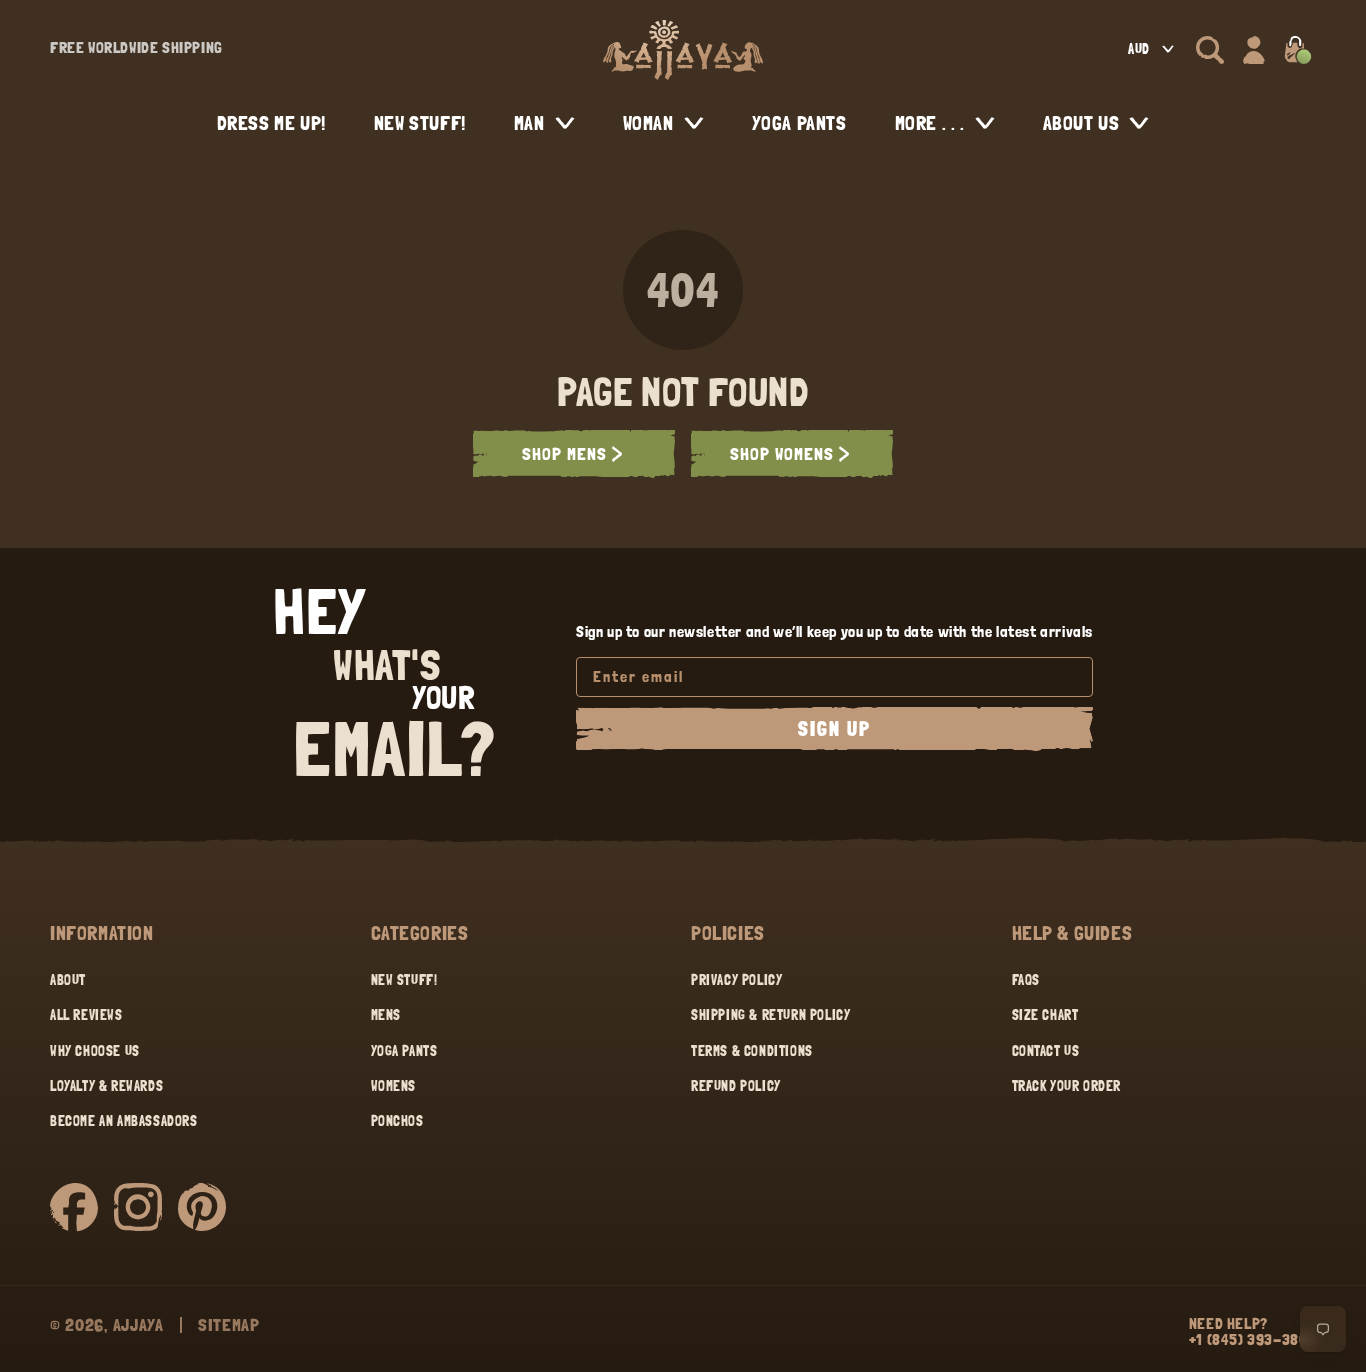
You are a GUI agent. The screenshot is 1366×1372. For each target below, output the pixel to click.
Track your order (1067, 1086)
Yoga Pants (404, 1051)
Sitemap (229, 1324)
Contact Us (1046, 1051)
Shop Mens (564, 453)
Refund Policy (736, 1086)
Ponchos (397, 1121)
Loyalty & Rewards (106, 1086)
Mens (386, 1015)
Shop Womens (782, 453)
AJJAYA (138, 1324)
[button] (1210, 50)
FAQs (1026, 980)
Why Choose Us (95, 1051)
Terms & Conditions (752, 1051)
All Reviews (86, 1015)
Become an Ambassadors (124, 1121)
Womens (394, 1086)
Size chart (1045, 1015)
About (68, 980)
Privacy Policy (736, 980)
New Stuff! (404, 980)
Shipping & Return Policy (770, 1015)
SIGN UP (834, 729)
